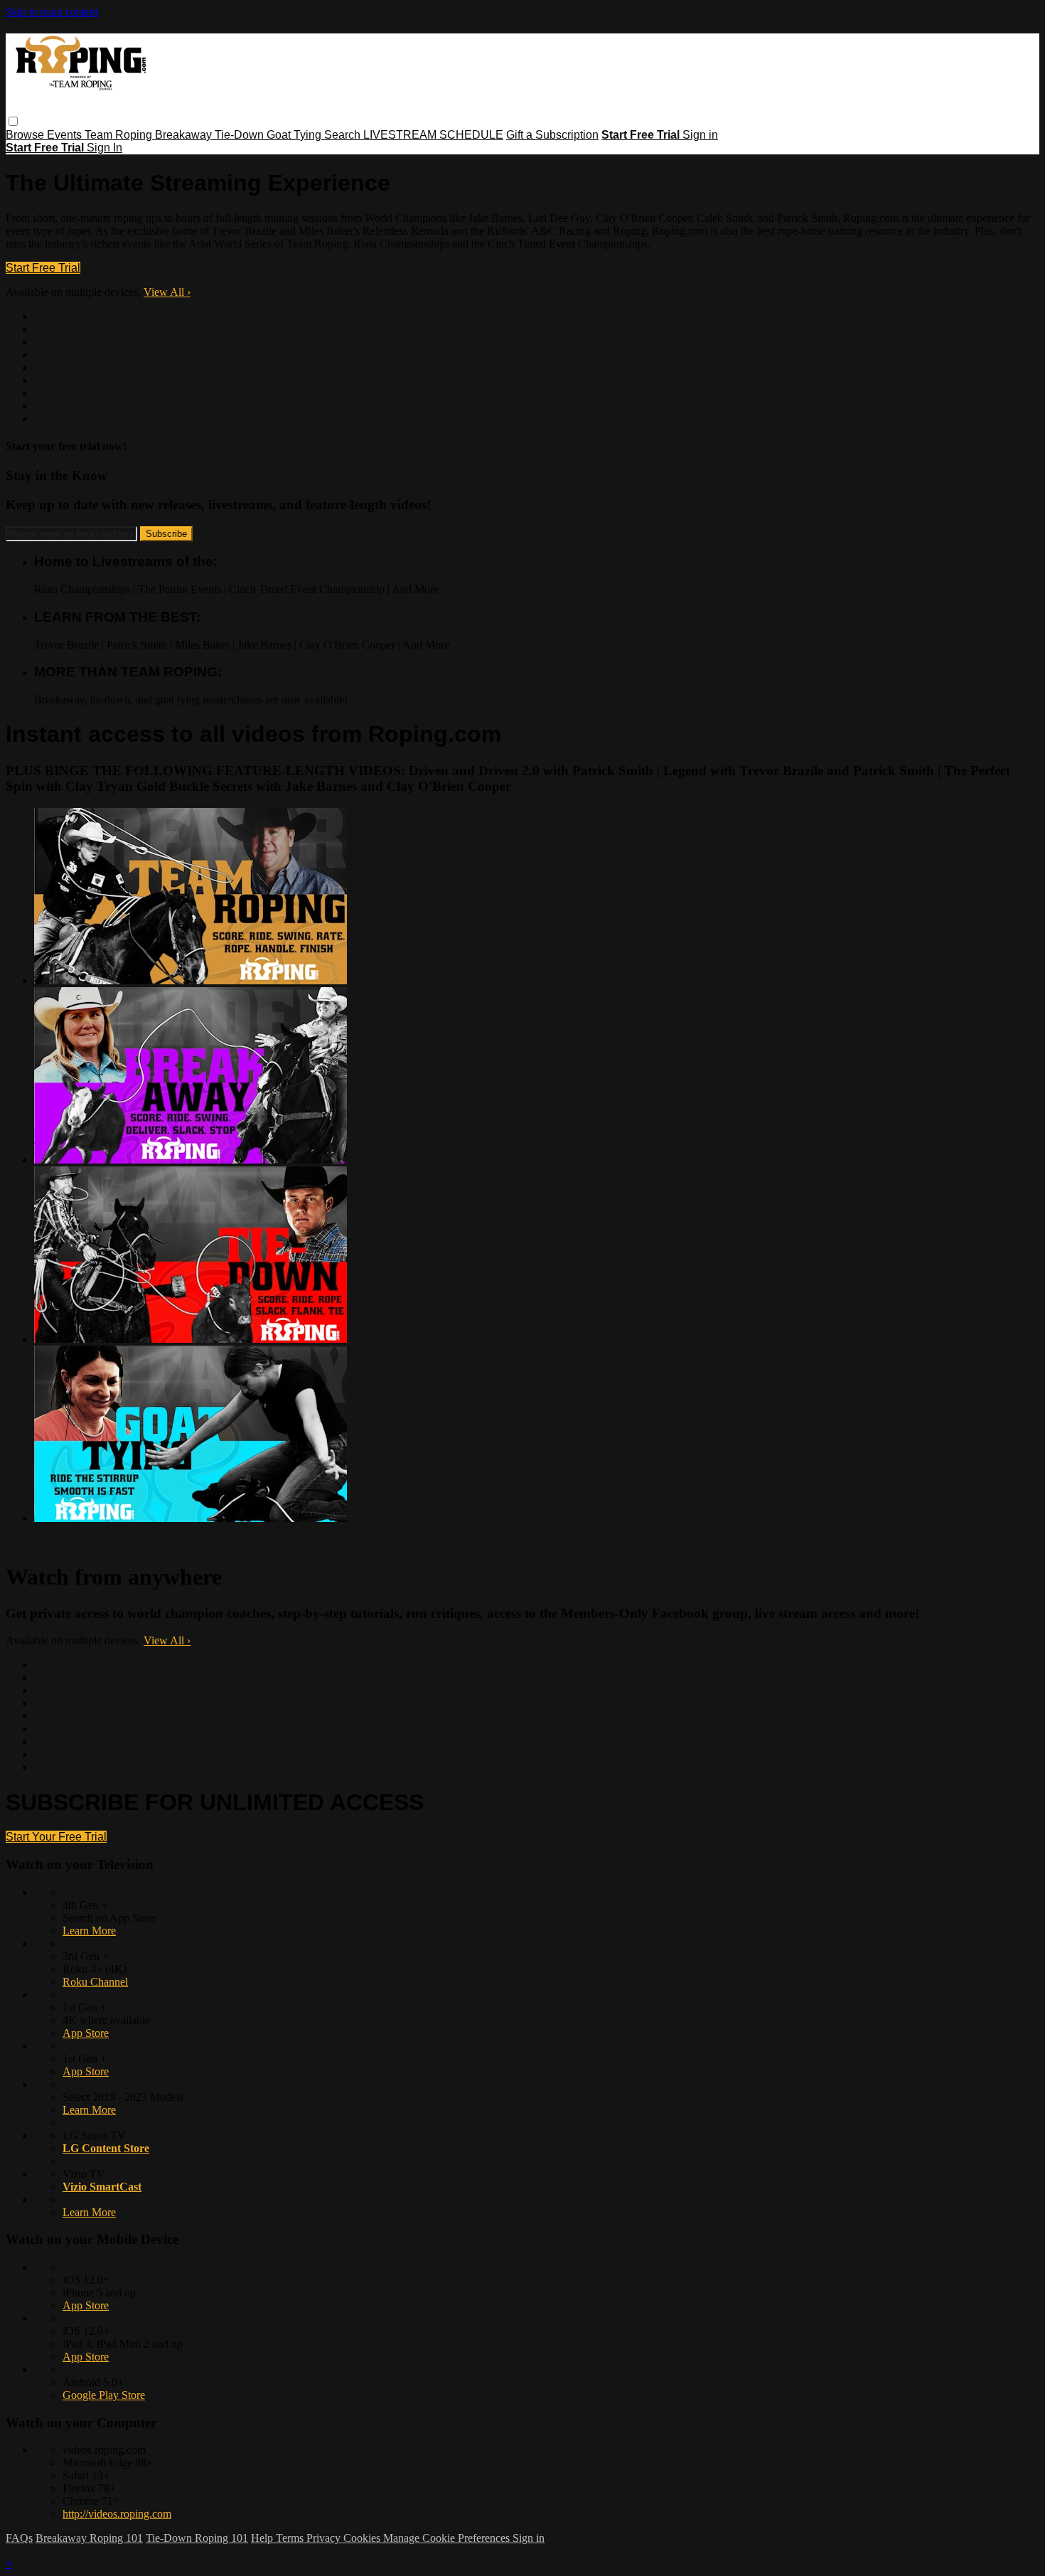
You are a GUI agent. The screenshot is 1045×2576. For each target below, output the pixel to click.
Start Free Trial (43, 268)
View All (167, 292)
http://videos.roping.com (117, 2514)
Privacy (325, 2538)
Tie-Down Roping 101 (197, 2538)
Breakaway (185, 135)
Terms (291, 2538)
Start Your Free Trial (56, 1837)
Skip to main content (52, 12)
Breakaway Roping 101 (89, 2538)
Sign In (104, 148)
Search (344, 135)
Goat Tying (295, 135)
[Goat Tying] (191, 1518)
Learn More (89, 1931)
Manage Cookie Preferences (448, 2538)
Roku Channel (95, 1982)
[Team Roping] (191, 980)
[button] (13, 121)
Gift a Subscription (552, 135)
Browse (26, 135)
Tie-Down (241, 135)
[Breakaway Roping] (191, 1160)
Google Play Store (104, 2395)
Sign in (700, 135)
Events (66, 135)
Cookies (363, 2538)
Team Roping (120, 135)
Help (263, 2538)
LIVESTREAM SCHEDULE (433, 135)
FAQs (19, 2538)
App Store (86, 2033)
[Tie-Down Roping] (191, 1339)
